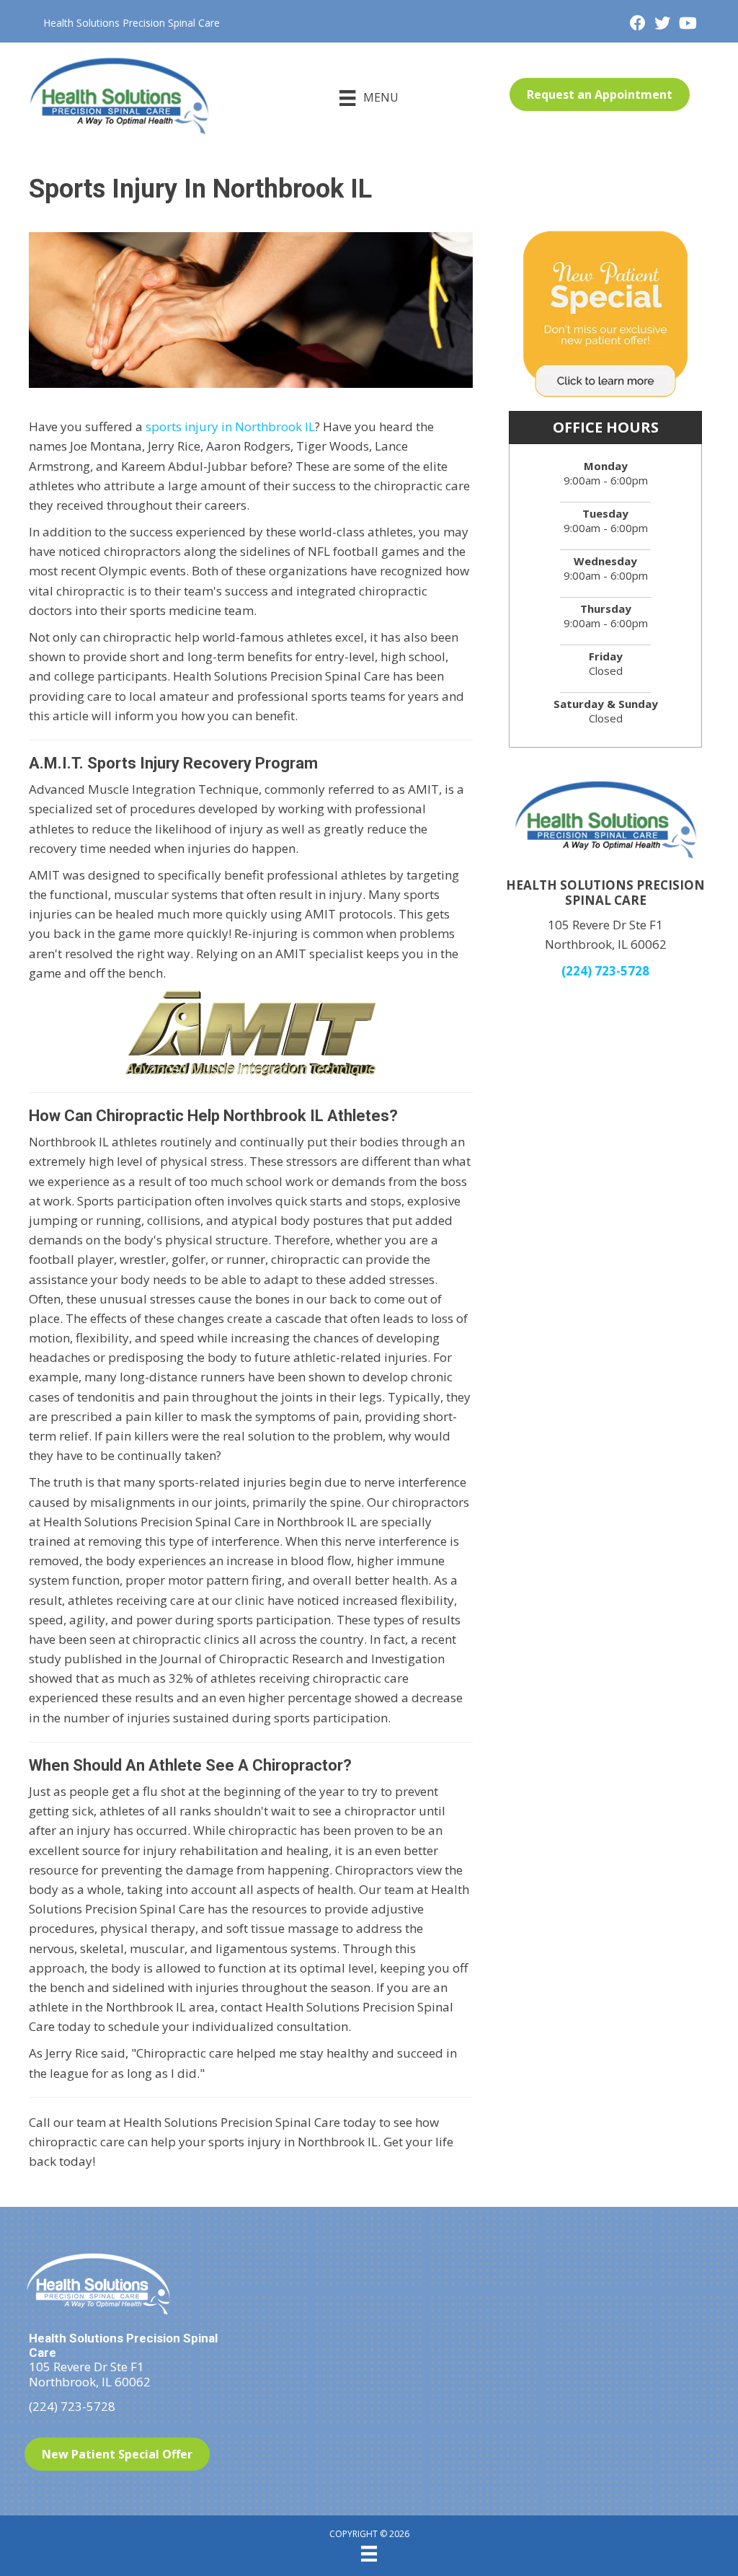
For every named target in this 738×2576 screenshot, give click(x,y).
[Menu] (369, 2554)
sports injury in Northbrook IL (230, 426)
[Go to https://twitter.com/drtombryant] (662, 24)
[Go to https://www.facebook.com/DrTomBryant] (638, 24)
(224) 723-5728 (605, 971)
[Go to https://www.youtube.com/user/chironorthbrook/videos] (687, 24)
